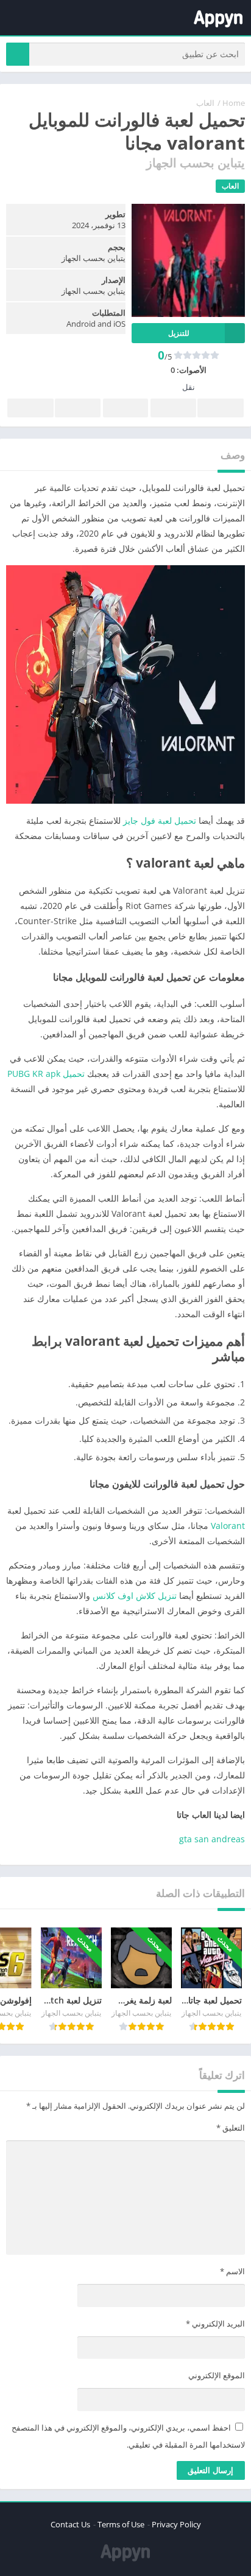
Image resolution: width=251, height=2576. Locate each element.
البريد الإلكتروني (215, 2324)
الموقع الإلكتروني (217, 2375)
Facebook (221, 408)
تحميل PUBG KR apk (46, 1074)
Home (234, 103)
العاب (205, 103)
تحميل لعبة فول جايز (160, 820)
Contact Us (70, 2524)
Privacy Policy (176, 2524)
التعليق (231, 2128)
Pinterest (125, 408)
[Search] (18, 54)
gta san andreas (212, 1839)
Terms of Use (121, 2524)
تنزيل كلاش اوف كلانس (135, 1596)
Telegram (77, 408)
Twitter (173, 408)
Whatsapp (30, 408)
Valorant (228, 1526)
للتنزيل (179, 333)
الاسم (232, 2271)
